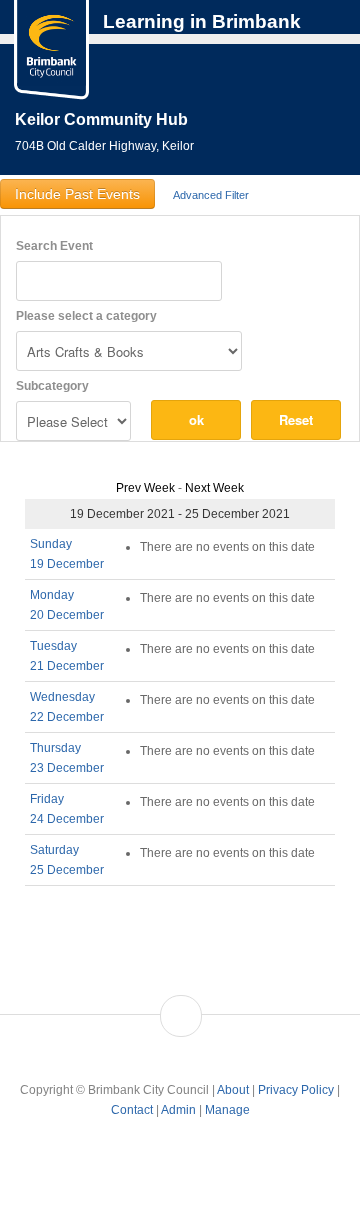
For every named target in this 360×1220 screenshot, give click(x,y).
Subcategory (52, 386)
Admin (178, 1110)
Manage (227, 1110)
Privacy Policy (296, 1090)
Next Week (214, 488)
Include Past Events (77, 194)
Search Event (54, 246)
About (233, 1090)
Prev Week (145, 488)
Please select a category (86, 316)
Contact (132, 1110)
